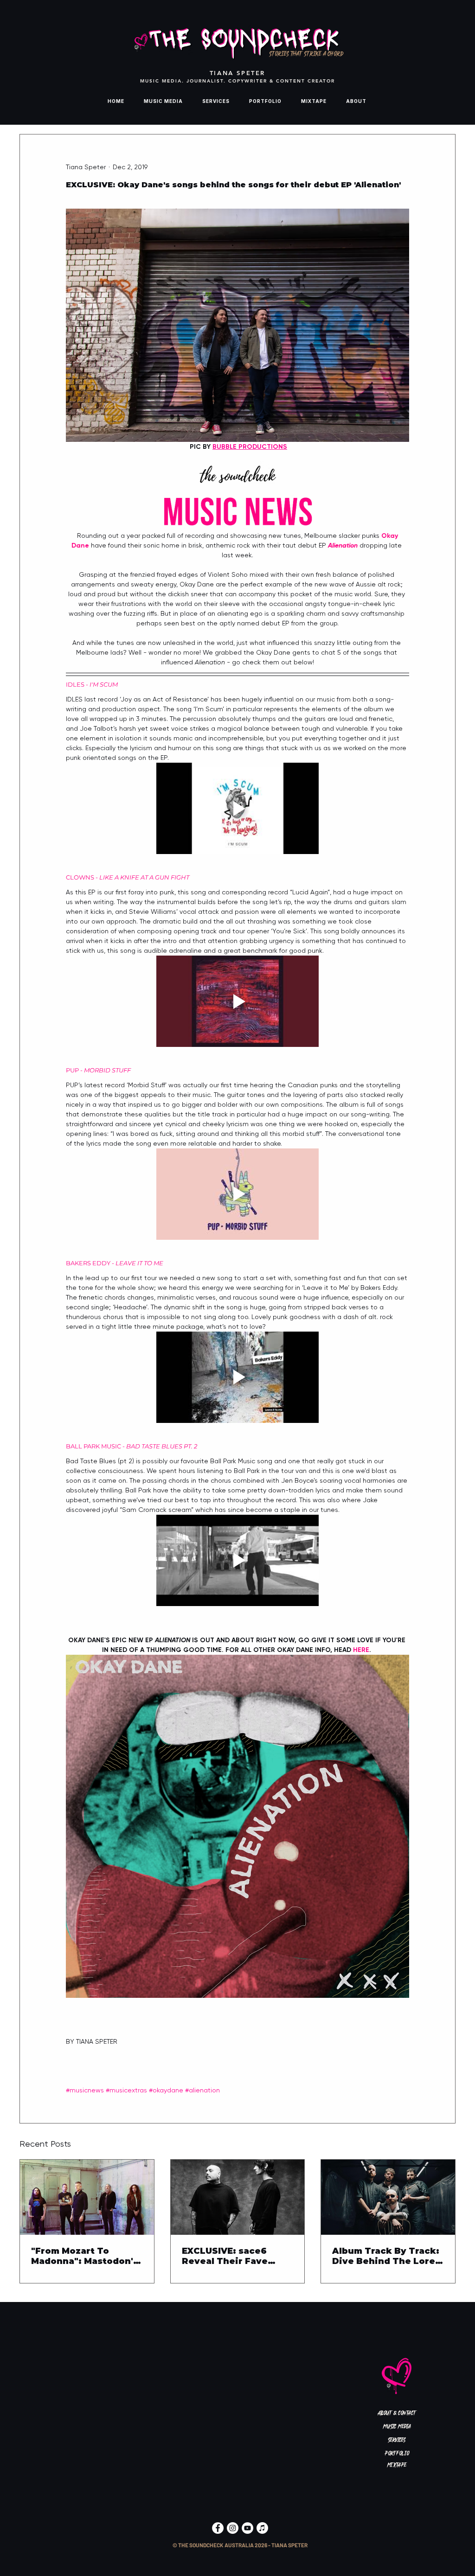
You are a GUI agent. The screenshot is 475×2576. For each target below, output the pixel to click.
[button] (240, 2545)
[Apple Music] (262, 2528)
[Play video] (237, 808)
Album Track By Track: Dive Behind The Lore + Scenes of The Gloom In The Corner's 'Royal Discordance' (387, 2256)
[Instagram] (233, 2528)
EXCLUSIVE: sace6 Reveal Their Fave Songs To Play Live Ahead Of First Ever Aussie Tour (228, 2256)
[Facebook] (218, 2528)
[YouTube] (247, 2528)
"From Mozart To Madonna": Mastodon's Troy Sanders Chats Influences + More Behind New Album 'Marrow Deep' (85, 2256)
